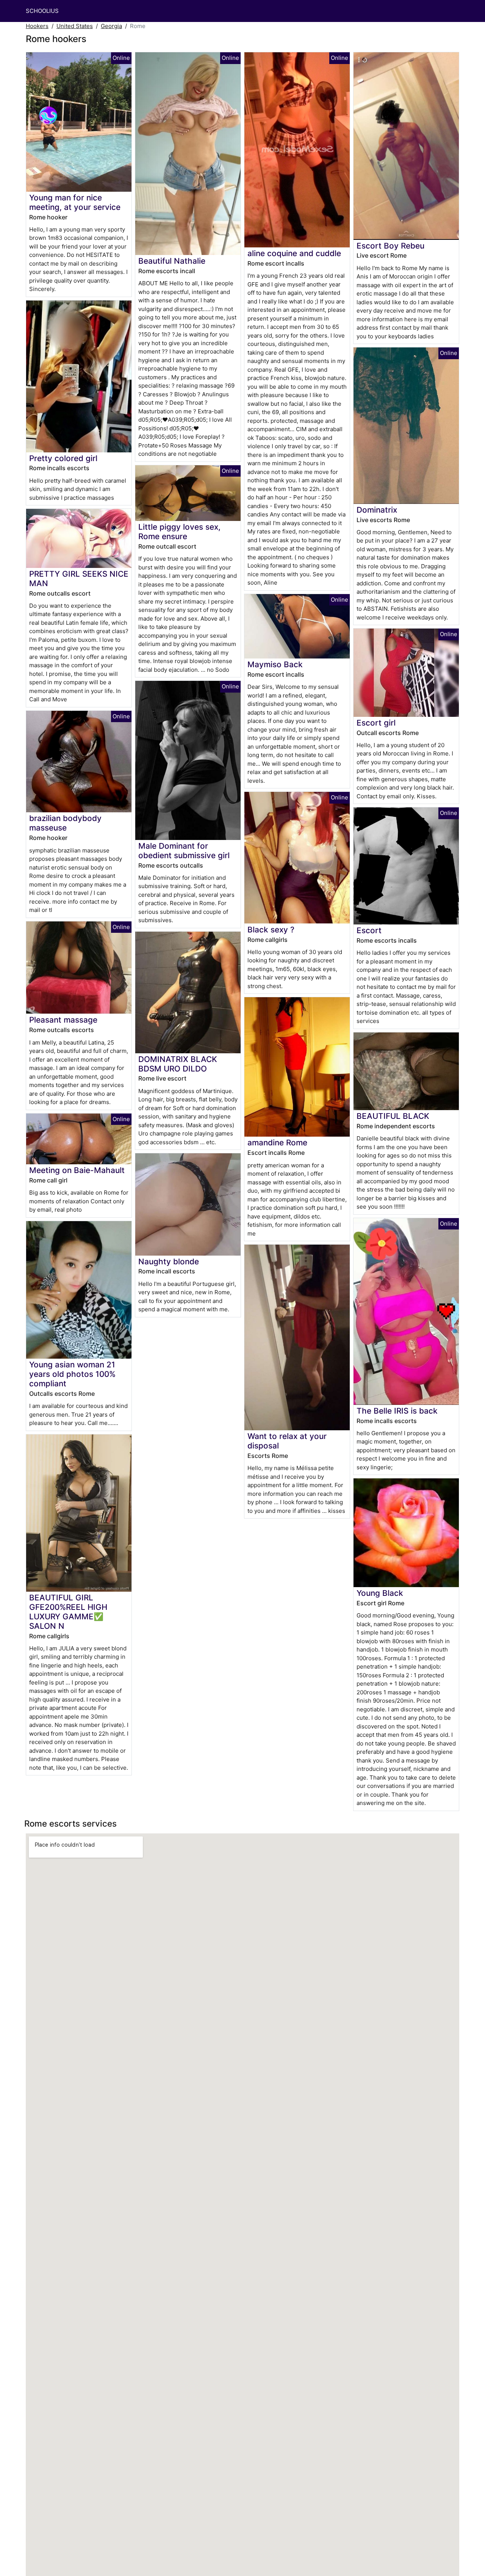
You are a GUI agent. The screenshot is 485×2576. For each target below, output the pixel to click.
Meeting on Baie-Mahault (77, 1170)
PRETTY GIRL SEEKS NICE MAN (79, 579)
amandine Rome (277, 1143)
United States (75, 26)
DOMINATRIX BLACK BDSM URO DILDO (178, 1064)
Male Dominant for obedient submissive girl (184, 851)
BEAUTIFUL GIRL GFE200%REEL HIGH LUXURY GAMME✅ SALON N (68, 1612)
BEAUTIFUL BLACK (393, 1116)
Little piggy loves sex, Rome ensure (179, 532)
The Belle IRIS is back (397, 1411)
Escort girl (376, 723)
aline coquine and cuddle (294, 253)
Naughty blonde (169, 1261)
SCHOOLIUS (42, 11)
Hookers (37, 26)
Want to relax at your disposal (287, 1441)
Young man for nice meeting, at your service (75, 202)
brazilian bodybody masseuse (65, 823)
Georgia (111, 26)
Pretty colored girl (63, 458)
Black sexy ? (271, 930)
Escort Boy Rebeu (390, 246)
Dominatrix (377, 510)
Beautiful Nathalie (172, 261)
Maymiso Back (275, 664)
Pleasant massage (63, 1020)
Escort (369, 930)
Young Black (380, 1593)
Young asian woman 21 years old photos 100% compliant (72, 1374)
